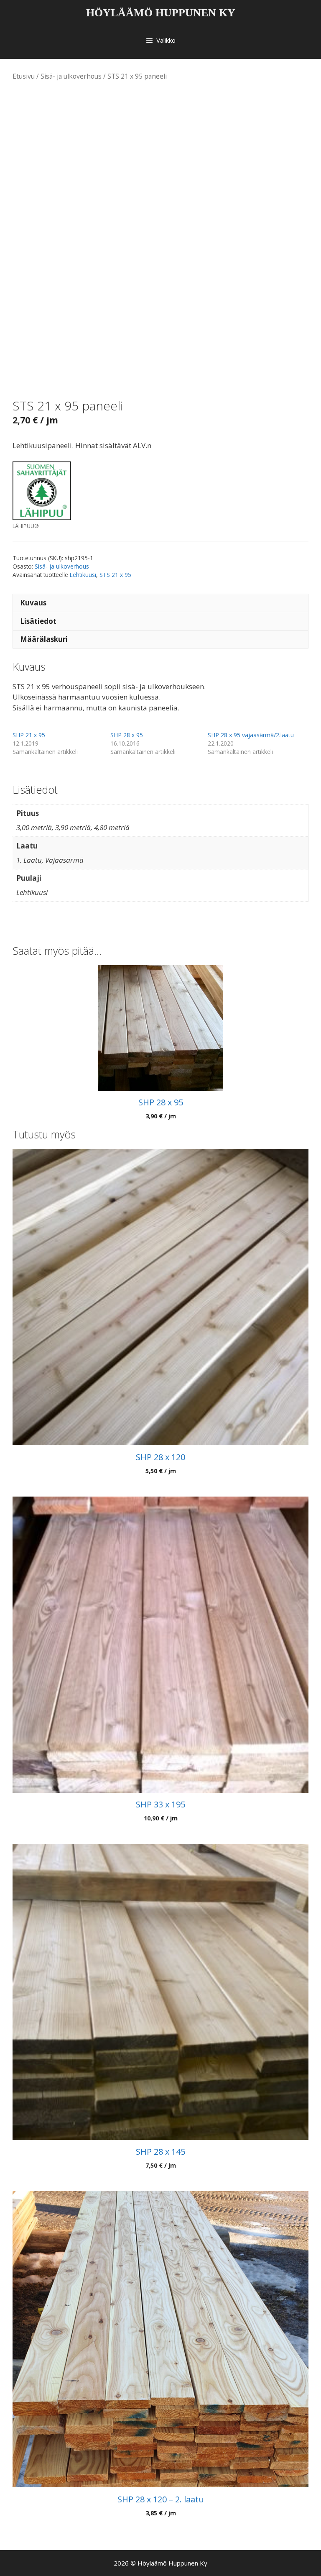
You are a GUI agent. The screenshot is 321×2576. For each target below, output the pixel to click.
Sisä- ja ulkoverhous (71, 76)
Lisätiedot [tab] (38, 621)
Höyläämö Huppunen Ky (161, 13)
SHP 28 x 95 (127, 735)
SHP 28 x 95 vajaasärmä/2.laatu (251, 735)
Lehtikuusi (83, 575)
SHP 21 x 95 (29, 735)
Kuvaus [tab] (33, 603)
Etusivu (24, 76)
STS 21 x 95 (115, 575)
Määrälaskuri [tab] (44, 639)
